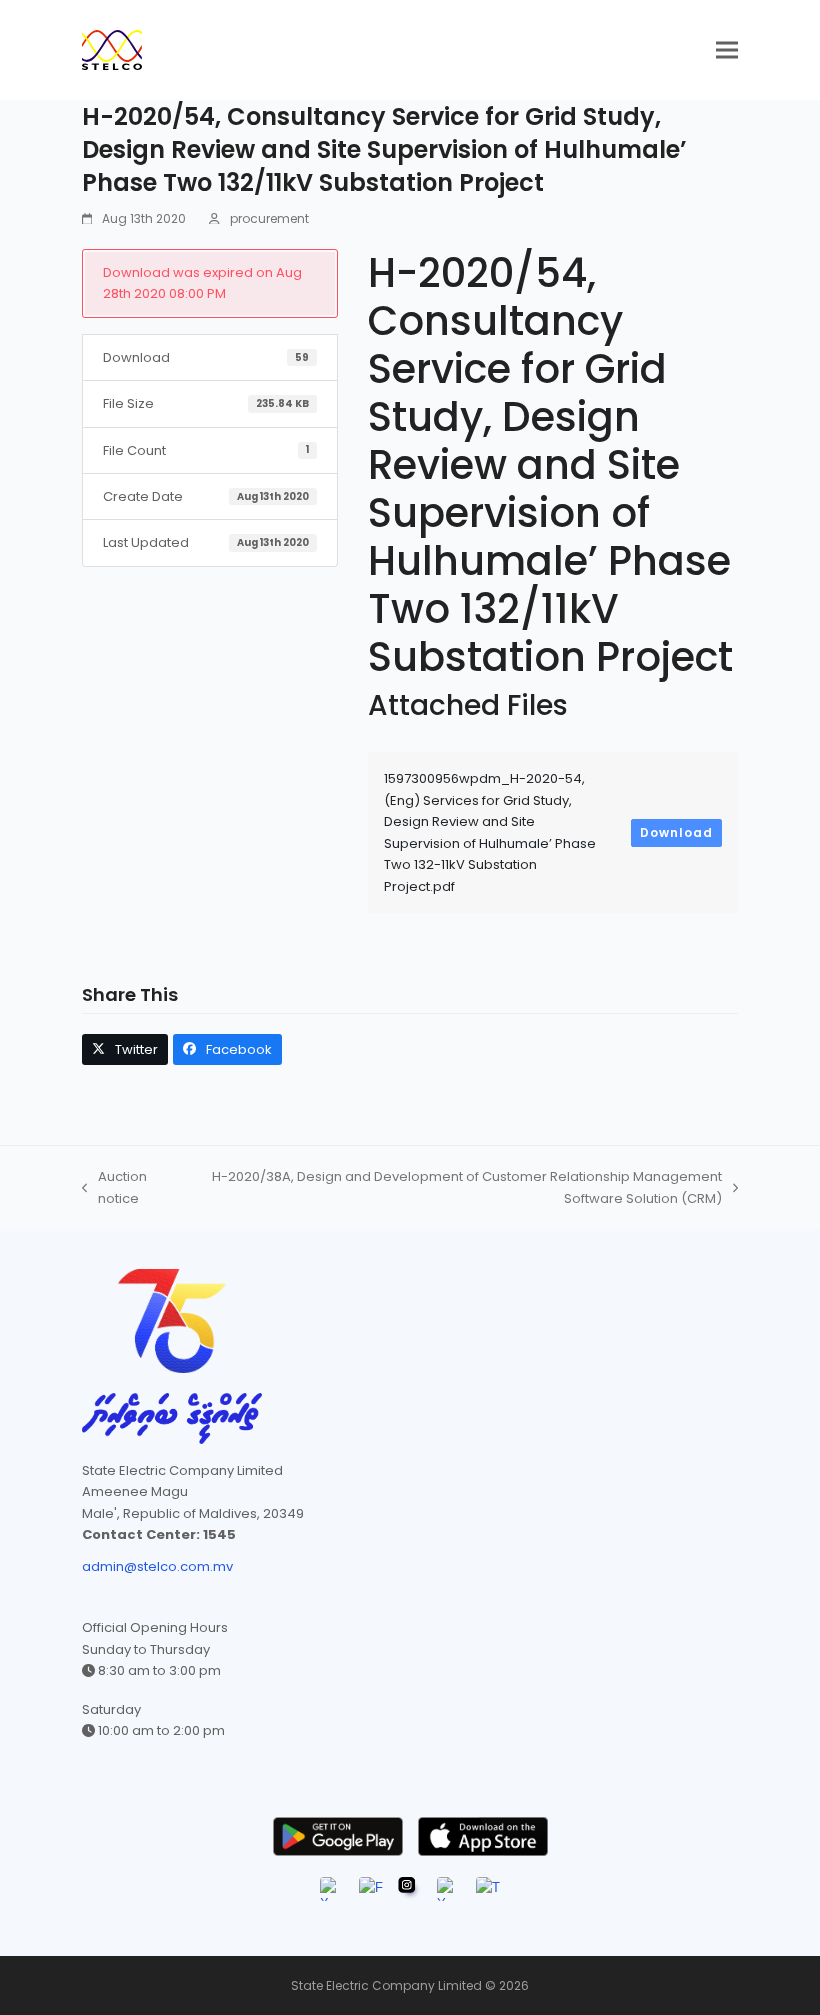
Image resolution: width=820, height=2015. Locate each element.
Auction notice (114, 1188)
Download (676, 832)
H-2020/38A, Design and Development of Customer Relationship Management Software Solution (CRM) (455, 1188)
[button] (727, 50)
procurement (269, 218)
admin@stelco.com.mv (157, 1566)
